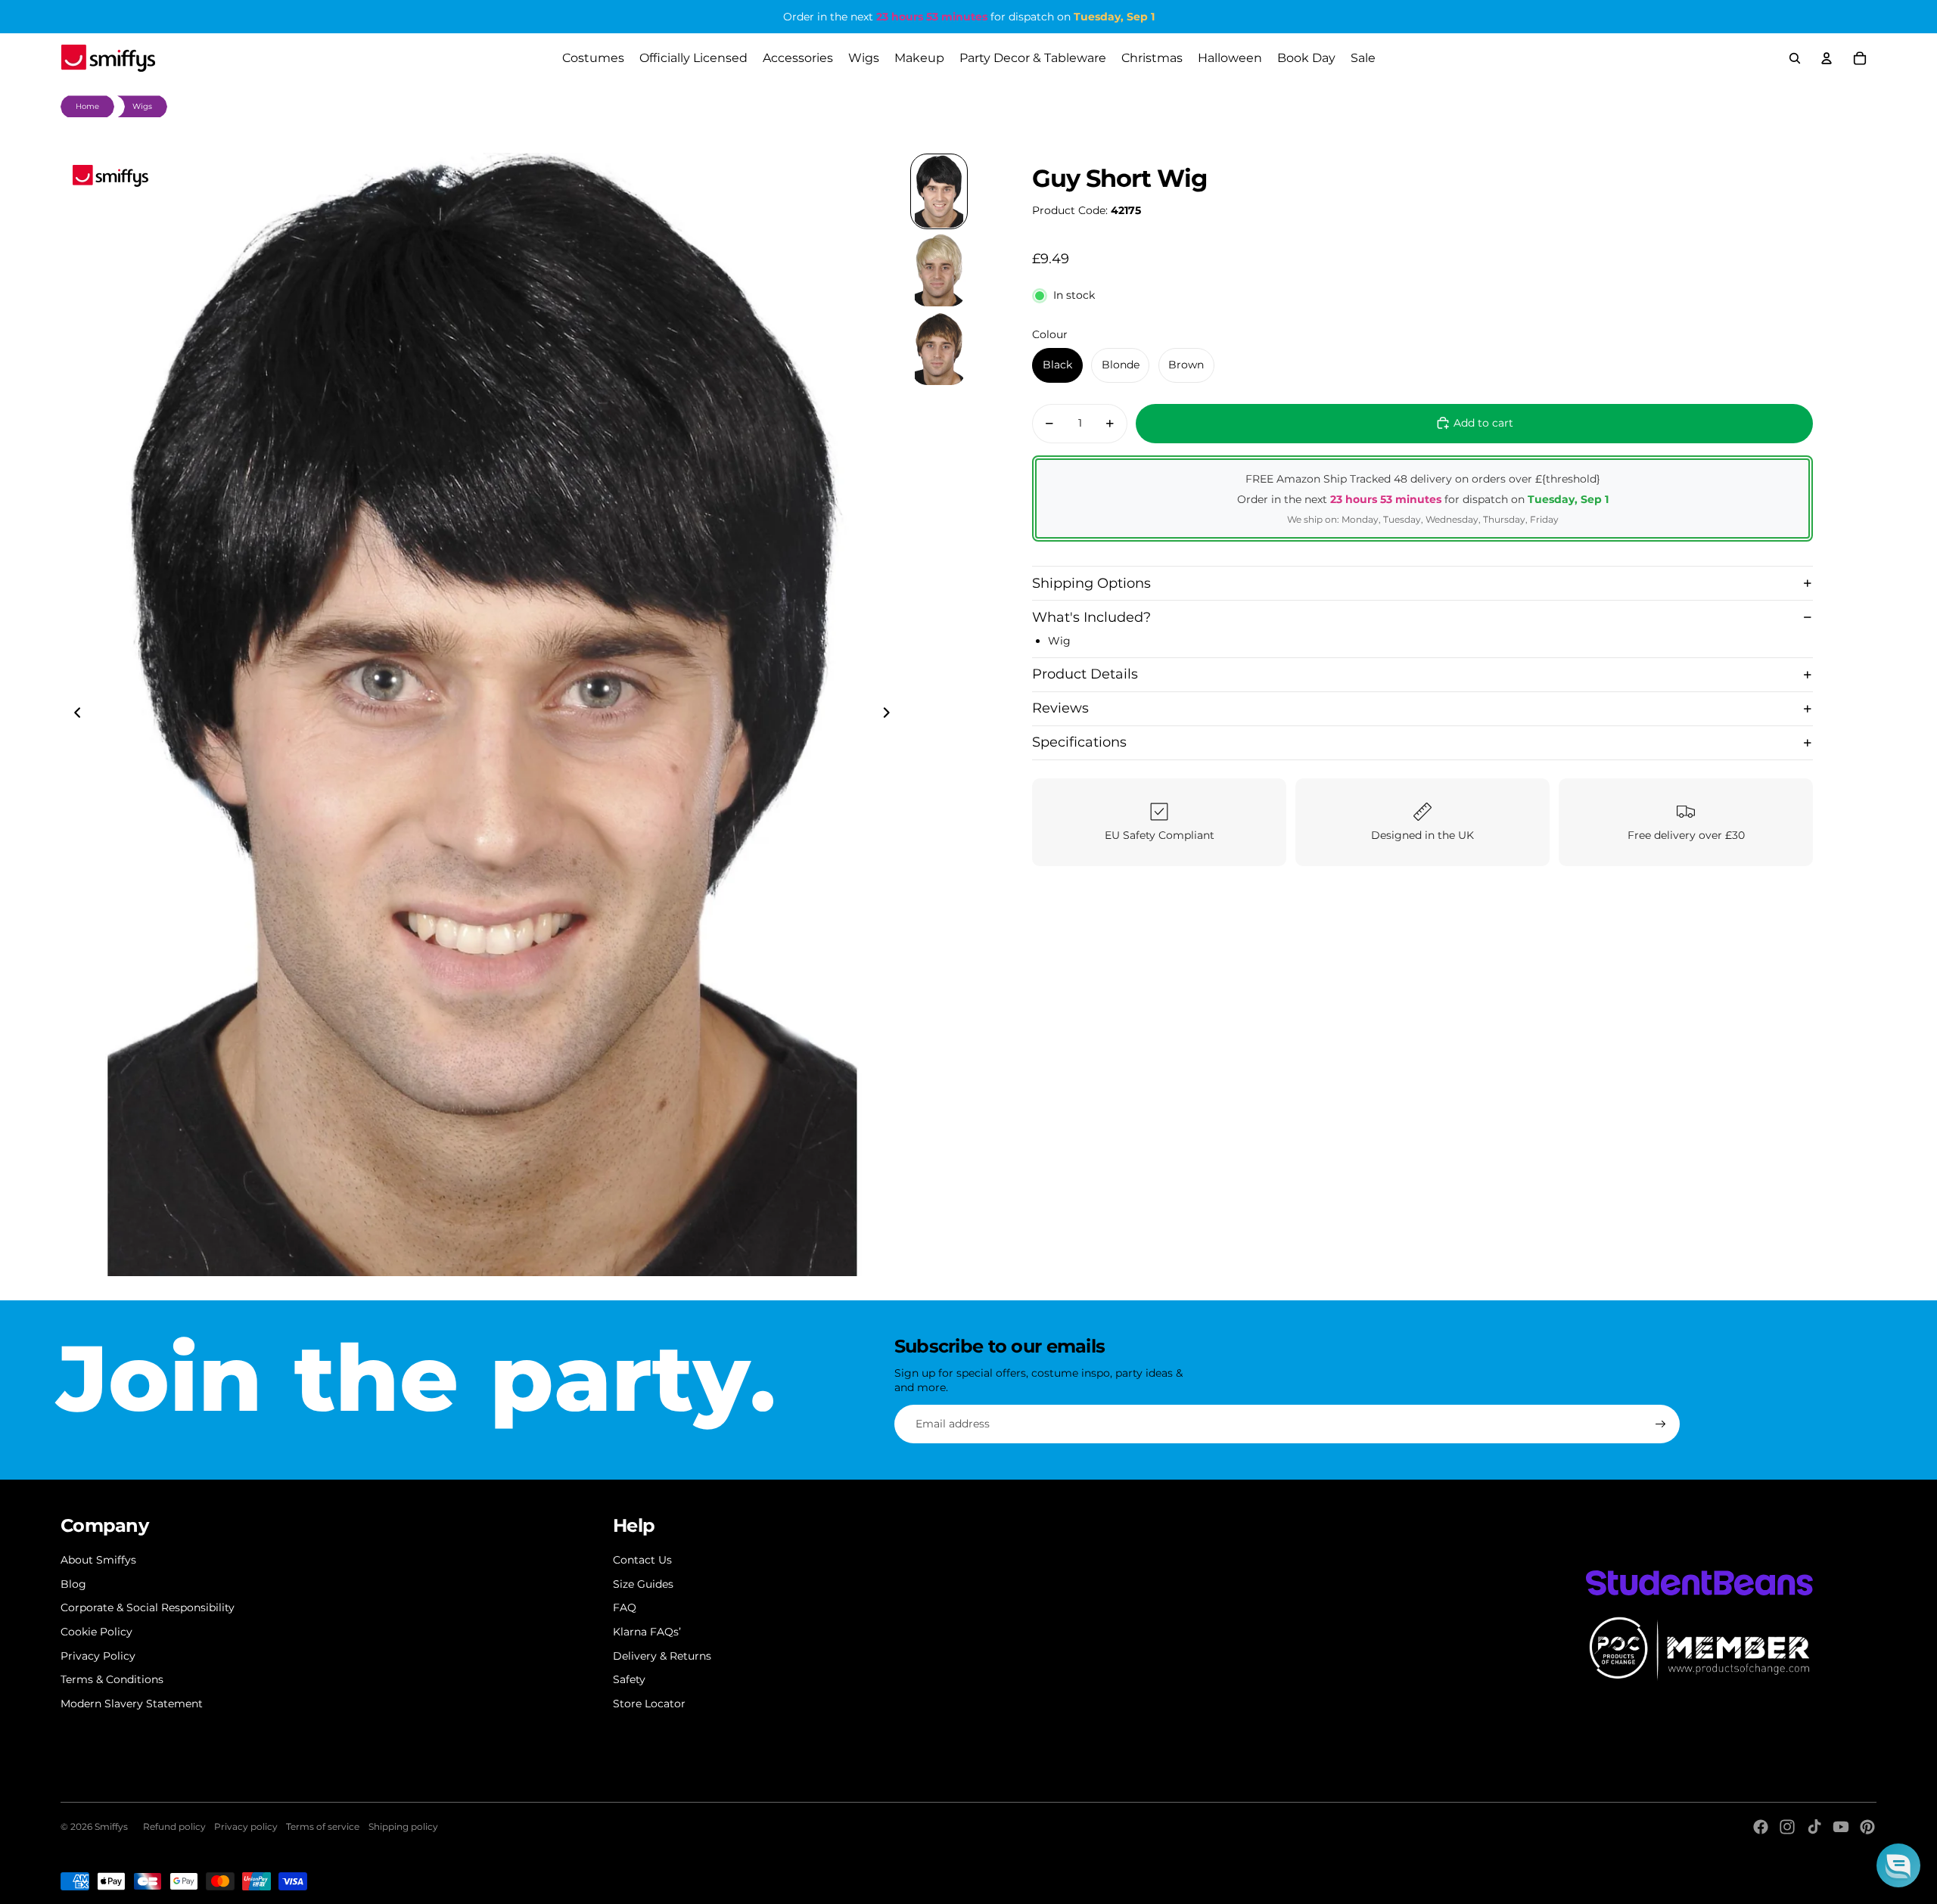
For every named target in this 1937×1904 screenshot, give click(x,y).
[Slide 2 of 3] (939, 270)
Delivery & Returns (662, 1656)
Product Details (1085, 674)
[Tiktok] (1814, 1827)
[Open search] (1795, 58)
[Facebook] (1761, 1827)
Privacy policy (246, 1826)
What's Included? (1091, 617)
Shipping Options (1091, 582)
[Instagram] (1787, 1827)
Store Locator (649, 1704)
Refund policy (174, 1826)
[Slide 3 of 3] (939, 349)
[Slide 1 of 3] (939, 191)
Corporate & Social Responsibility (148, 1607)
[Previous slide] (73, 715)
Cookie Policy (96, 1632)
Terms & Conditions (112, 1679)
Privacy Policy (98, 1656)
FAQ (625, 1607)
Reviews (1060, 708)
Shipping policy (403, 1826)
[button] (1898, 1865)
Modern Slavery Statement (132, 1704)
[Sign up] (1661, 1424)
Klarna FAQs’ (647, 1632)
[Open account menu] (1827, 58)
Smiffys (111, 1826)
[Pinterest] (1867, 1827)
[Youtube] (1841, 1827)
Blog (73, 1584)
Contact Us (642, 1560)
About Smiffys (98, 1560)
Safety (629, 1679)
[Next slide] (891, 715)
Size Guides (643, 1584)
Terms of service (323, 1826)
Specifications (1079, 742)
